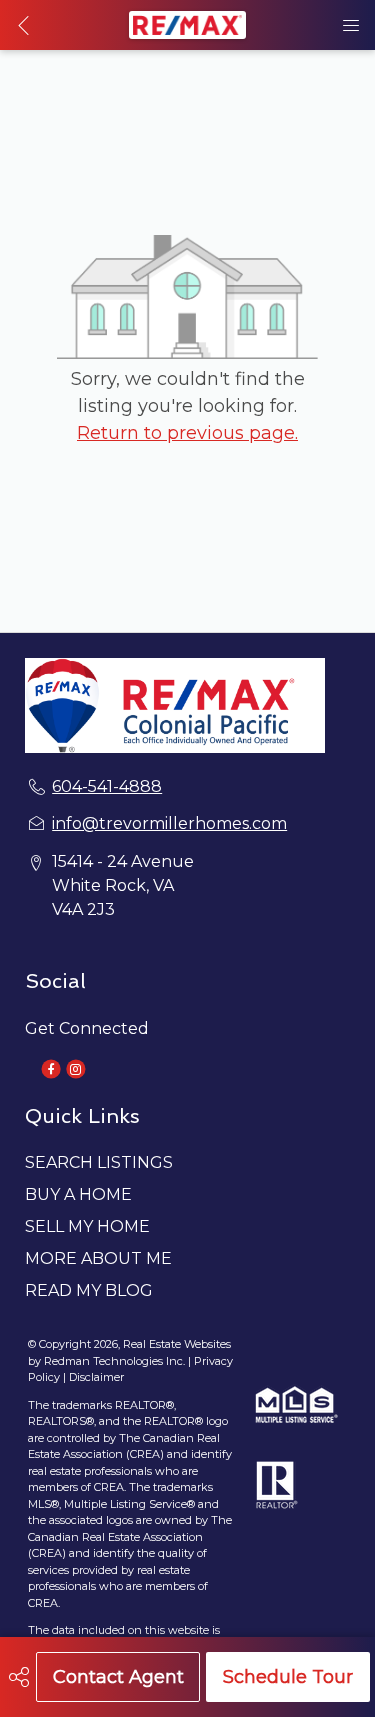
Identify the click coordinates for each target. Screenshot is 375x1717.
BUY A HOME (78, 1194)
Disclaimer (96, 1377)
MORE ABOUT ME (98, 1258)
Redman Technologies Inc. (116, 1361)
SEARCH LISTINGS (99, 1162)
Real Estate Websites (177, 1344)
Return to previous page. (187, 433)
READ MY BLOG (89, 1290)
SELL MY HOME (87, 1226)
